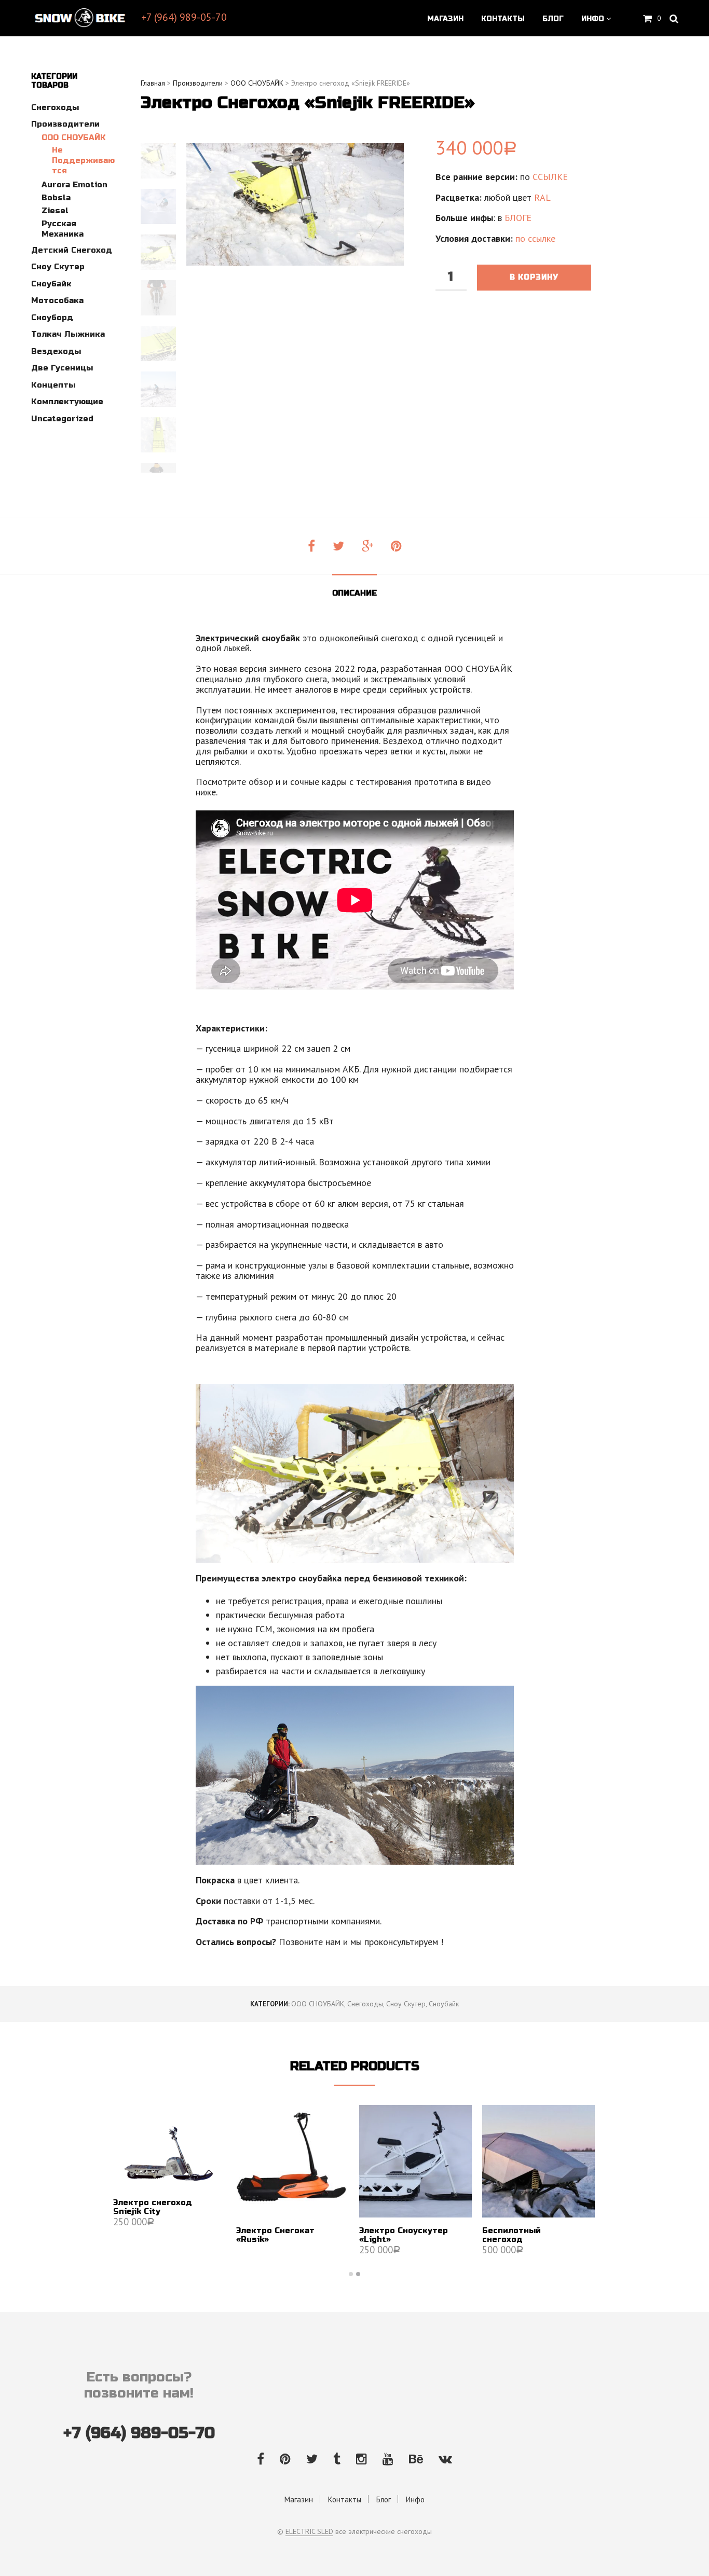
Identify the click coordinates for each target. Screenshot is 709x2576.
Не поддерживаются (83, 160)
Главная (153, 83)
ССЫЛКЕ (550, 177)
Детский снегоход (72, 250)
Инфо (593, 19)
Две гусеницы (62, 368)
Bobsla (56, 198)
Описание (354, 593)
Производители (65, 124)
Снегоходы (55, 107)
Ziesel (55, 211)
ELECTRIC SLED (309, 2532)
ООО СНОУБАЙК (74, 137)
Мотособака (57, 300)
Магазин (445, 19)
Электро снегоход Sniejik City (153, 2207)
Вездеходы (56, 351)
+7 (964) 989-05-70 (184, 17)
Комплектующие (67, 402)
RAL (542, 197)
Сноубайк (51, 284)
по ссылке (535, 238)
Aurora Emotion (74, 185)
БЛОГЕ (518, 218)
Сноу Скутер (58, 267)
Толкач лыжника (68, 334)
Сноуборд (52, 318)
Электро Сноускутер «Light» (404, 2235)
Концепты (53, 385)
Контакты (503, 19)
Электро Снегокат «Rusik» (275, 2235)
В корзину (534, 277)
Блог (553, 19)
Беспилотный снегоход (512, 2235)
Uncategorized (62, 419)
